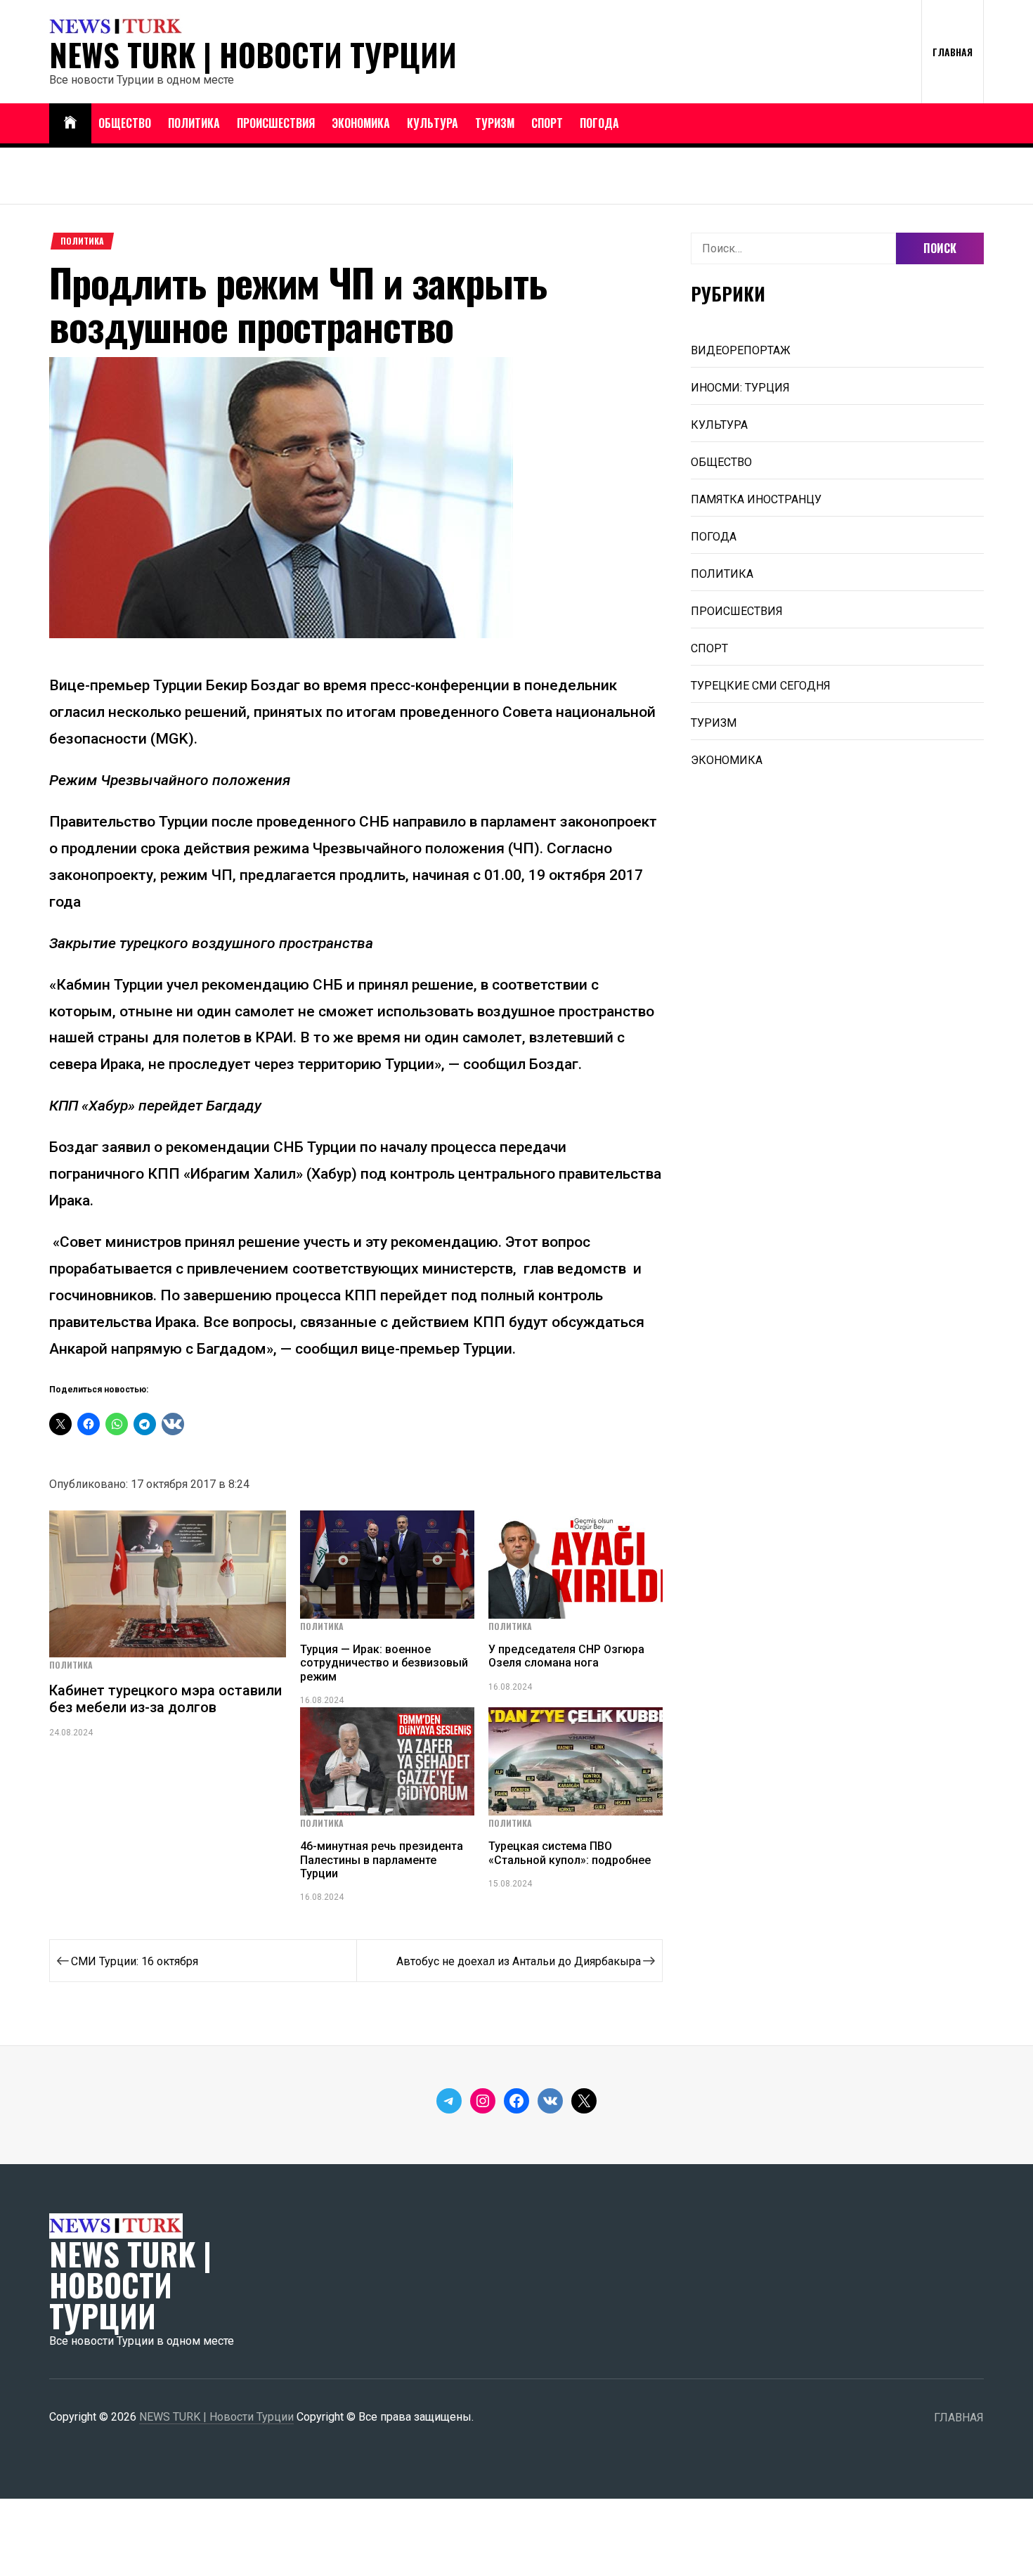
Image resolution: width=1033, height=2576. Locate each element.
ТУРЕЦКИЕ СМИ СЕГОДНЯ (761, 686)
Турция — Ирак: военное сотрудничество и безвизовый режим (384, 1663)
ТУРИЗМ (495, 123)
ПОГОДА (599, 123)
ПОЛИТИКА (194, 123)
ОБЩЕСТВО (125, 123)
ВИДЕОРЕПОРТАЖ (741, 350)
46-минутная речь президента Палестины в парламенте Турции (382, 1859)
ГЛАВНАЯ (953, 52)
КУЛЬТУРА (433, 123)
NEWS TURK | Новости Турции (253, 55)
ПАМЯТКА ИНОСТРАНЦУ (756, 499)
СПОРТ (547, 123)
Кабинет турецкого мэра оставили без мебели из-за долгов (165, 1699)
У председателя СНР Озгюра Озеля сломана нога (566, 1656)
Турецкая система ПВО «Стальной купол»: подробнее (570, 1853)
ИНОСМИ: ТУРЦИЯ (740, 388)
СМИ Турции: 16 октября (135, 1961)
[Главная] (70, 123)
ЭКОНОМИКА (361, 123)
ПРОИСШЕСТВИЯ (276, 123)
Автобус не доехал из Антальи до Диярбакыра (519, 1961)
